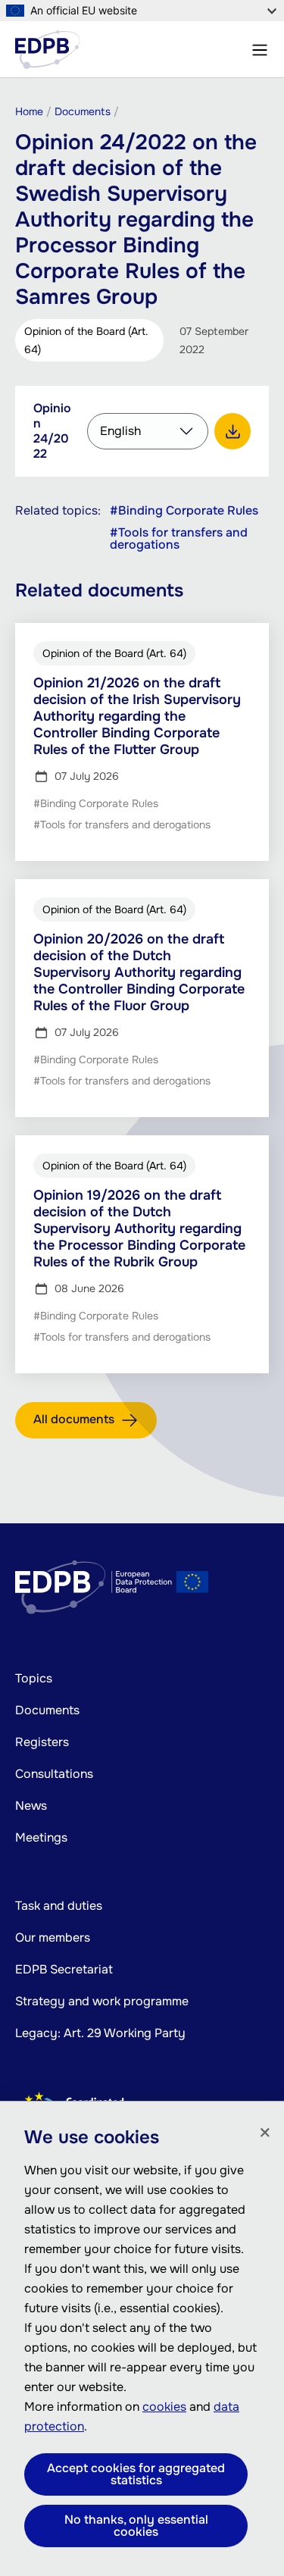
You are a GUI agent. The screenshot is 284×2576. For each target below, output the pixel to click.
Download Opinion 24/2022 (233, 431)
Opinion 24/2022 (52, 431)
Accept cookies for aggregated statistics (136, 2474)
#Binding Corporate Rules (184, 511)
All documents (74, 1419)
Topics (34, 1678)
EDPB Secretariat (64, 1969)
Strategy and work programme (102, 2001)
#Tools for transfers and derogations (179, 539)
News (31, 1806)
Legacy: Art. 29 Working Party (100, 2033)
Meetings (41, 1837)
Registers (42, 1742)
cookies (164, 2407)
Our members (53, 1937)
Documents (47, 1710)
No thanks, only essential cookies (136, 2526)
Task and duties (59, 1906)
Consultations (54, 1774)
